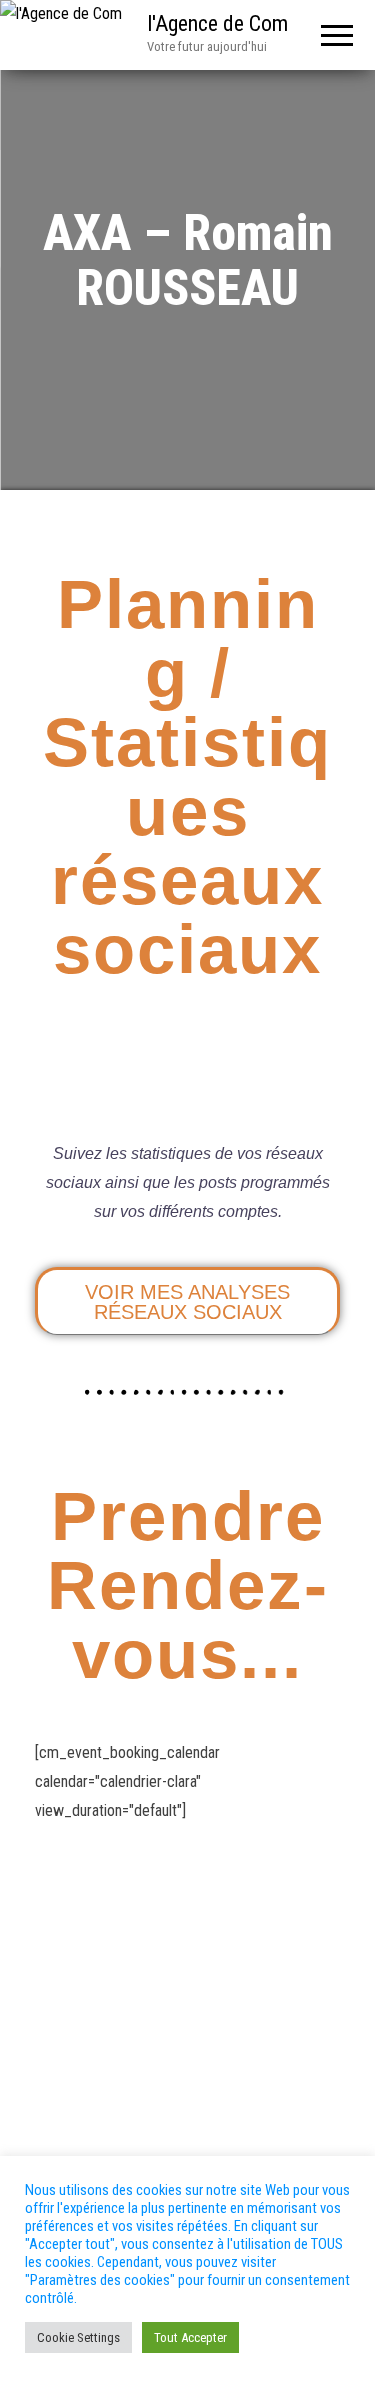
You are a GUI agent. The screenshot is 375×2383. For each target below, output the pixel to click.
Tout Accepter (190, 2337)
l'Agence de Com (217, 23)
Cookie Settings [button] (78, 2337)
